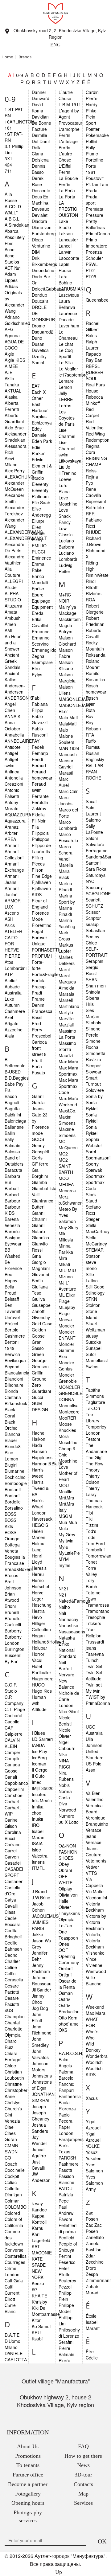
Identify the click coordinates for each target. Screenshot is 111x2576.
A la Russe (11, 197)
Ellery (37, 539)
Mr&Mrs (66, 1498)
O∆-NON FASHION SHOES (68, 1852)
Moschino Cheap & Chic (68, 1448)
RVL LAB (94, 765)
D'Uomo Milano (12, 2344)
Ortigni (65, 1975)
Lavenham (69, 326)
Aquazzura (15, 821)
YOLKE (93, 2146)
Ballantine (14, 1127)
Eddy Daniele (39, 432)
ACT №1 (13, 268)
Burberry (13, 1631)
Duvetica (40, 350)
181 (8, 128)
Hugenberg (43, 1679)
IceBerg (39, 1757)
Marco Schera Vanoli (66, 853)
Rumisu (93, 747)
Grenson (40, 1366)
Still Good (95, 1287)
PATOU (66, 2188)
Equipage (41, 601)
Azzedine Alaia (14, 1033)
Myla (63, 1547)
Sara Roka (96, 869)
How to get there (83, 2456)
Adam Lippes (11, 277)
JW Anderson (41, 2177)
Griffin (38, 1373)
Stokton (93, 1305)
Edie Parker (38, 450)
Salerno (93, 820)
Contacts (83, 2484)
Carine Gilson (11, 1823)
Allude (11, 587)
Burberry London (13, 1640)
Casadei (13, 1863)
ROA (90, 600)
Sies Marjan (92, 1013)
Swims (92, 1366)
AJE (8, 372)
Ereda (38, 613)
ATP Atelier (11, 977)
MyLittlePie (69, 1553)
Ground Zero (39, 1382)
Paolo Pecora (66, 2118)
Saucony (94, 887)
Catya (10, 1900)
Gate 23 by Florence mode (40, 1124)
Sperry (92, 1164)
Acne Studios (12, 259)
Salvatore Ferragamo (97, 847)
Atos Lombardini (16, 965)
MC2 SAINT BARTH (66, 1166)
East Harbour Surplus (40, 410)
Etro (36, 668)
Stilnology (95, 1293)
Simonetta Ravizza (96, 1056)
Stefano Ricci (93, 1210)
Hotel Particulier (41, 1669)
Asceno (12, 913)
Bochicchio (15, 1477)
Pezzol (65, 2287)
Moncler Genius (66, 1366)
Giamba (39, 1182)
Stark (91, 1194)
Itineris (38, 1862)
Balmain (12, 1145)
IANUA (38, 1745)
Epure (38, 595)
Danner (39, 92)
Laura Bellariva (67, 304)
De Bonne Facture (41, 126)
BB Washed (12, 1253)
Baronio (12, 1231)
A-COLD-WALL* (14, 209)
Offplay (65, 1889)
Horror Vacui (38, 1657)
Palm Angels (65, 2062)
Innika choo (38, 1810)
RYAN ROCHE (93, 775)
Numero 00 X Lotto (69, 1819)
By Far (11, 1661)
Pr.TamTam (97, 184)
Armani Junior (12, 891)
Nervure (66, 1675)
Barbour (12, 1201)
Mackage (68, 613)
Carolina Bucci (13, 1835)
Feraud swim (39, 787)
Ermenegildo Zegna (44, 653)
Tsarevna (95, 1654)
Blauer (11, 1440)
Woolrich (94, 2062)
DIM (36, 252)
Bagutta (12, 1108)
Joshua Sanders (40, 2128)
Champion (15, 2016)
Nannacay (68, 1619)
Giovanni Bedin (40, 1277)
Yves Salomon (94, 2168)
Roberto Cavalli (94, 633)
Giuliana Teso (40, 1290)
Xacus (92, 2098)
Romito (93, 673)
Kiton (37, 2320)
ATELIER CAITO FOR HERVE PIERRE (13, 944)
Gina (36, 1256)
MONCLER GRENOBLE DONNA (70, 1393)
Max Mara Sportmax (68, 1071)
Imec (37, 1782)
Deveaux (40, 209)
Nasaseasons (72, 1632)
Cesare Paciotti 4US (12, 2004)
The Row (95, 1464)
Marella (66, 865)
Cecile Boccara (13, 1921)
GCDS (38, 1139)
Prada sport (92, 200)
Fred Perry (37, 1026)
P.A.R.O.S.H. (71, 2053)
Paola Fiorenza (67, 2105)
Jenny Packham (41, 1968)
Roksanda (96, 655)
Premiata (95, 209)
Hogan (38, 1636)
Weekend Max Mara (96, 2010)
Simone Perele (93, 1032)
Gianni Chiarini (39, 1216)
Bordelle (13, 1502)
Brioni (10, 1606)
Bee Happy (11, 1277)
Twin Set (94, 1666)
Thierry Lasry (93, 1491)
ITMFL (38, 1868)
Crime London (12, 2271)
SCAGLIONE (98, 893)
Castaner (14, 1881)
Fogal (37, 931)
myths (64, 1565)
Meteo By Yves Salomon (68, 1215)
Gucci (37, 1397)
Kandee (39, 2210)
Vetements (96, 1861)
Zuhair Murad (92, 2289)
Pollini (91, 141)
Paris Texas (64, 2148)
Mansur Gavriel (66, 764)
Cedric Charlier (12, 1958)
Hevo (37, 1617)
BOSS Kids (10, 1523)
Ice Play (39, 1751)
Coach (11, 2164)
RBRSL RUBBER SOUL (95, 372)
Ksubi (37, 2339)
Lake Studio (65, 224)
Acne (10, 249)
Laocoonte (69, 258)
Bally (9, 1139)
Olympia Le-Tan (67, 1922)
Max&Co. (68, 1111)
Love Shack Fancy (65, 516)
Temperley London (96, 1430)
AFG (9, 329)
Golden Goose (39, 1333)
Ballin (10, 1133)
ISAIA (37, 1843)
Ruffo (91, 741)
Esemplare (42, 662)
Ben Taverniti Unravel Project (13, 1314)
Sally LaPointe (94, 829)
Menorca (67, 1190)
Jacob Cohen (38, 1907)
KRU (36, 2332)
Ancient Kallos (12, 676)
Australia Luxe (13, 996)
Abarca (12, 231)
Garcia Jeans (38, 1105)
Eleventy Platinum (40, 493)
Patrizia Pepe (66, 2198)
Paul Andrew (66, 2210)
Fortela (39, 980)
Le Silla (66, 362)
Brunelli (12, 1612)
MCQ (64, 1178)
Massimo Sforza (67, 1046)
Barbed (12, 1194)
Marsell (66, 1000)
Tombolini (95, 1550)
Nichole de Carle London (69, 1699)
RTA (90, 735)
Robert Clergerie (95, 609)
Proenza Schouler (94, 255)
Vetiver (92, 1867)
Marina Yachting (67, 923)
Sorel (91, 1151)
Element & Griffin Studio (42, 472)
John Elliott (37, 2017)
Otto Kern (68, 2018)
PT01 (91, 270)
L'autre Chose (65, 157)
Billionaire (14, 1385)
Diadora (39, 221)
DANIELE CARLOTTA (16, 2356)
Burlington (14, 1649)
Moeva (65, 1319)
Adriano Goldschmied (17, 320)
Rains (91, 335)
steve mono (91, 1265)
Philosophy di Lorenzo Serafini (69, 2336)
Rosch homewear (96, 689)
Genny (38, 1145)
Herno (38, 1580)
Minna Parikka (66, 1249)
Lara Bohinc (65, 279)
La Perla (67, 190)
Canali (11, 1777)
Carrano (13, 1844)
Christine (13, 2084)
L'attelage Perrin (68, 144)
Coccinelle (15, 2170)
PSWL (92, 264)
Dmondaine (43, 270)
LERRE (66, 399)
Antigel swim (11, 762)
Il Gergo (40, 1770)
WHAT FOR (92, 2022)
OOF (63, 1950)
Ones (64, 1944)
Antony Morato (12, 805)
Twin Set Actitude (94, 1675)
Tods (90, 1537)
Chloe (10, 2066)
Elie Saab (41, 502)
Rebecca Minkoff (94, 400)
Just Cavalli (38, 2165)
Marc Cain (69, 791)
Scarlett (93, 900)
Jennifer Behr (40, 1956)
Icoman (39, 1764)
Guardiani (41, 1391)
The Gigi (94, 1457)
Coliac (11, 2182)
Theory (93, 1470)
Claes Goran (11, 2136)
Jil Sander (41, 1990)
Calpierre (14, 1734)
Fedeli (38, 747)
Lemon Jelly (65, 390)
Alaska (11, 397)
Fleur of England (40, 904)
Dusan (38, 344)
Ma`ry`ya (67, 607)
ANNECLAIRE (18, 741)
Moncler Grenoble (68, 1378)
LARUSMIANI (72, 289)
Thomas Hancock (94, 1503)
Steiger (93, 1219)
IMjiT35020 (43, 1788)
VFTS (91, 1873)
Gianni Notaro (38, 1228)
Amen (10, 624)
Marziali (66, 1025)
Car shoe (14, 1795)
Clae (9, 2127)
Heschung (42, 1605)
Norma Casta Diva (65, 1797)
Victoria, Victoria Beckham (95, 1941)
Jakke (37, 1934)
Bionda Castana (13, 1394)
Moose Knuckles (67, 1427)
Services (83, 2503)
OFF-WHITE (66, 1879)
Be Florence (13, 1265)
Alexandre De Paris (14, 547)
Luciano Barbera (66, 544)
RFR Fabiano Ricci (94, 520)
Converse (14, 2250)
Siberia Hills (92, 1001)
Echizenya (42, 423)
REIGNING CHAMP (96, 461)
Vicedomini (96, 1898)
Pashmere (69, 2164)
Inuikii (37, 1819)
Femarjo (40, 753)
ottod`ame (69, 2024)
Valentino (95, 1799)
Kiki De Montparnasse (46, 2311)
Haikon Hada (39, 1442)
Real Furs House (95, 388)
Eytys (37, 674)
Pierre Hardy (92, 101)
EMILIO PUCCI (39, 549)
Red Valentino (95, 424)
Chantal (12, 2023)
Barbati (12, 1188)
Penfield (66, 2238)
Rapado (93, 354)
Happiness (42, 1457)
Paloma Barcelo (66, 2075)
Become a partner (28, 2484)
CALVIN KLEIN (12, 1743)
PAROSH (67, 2158)
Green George (39, 1357)
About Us (28, 2446)
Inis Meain (42, 1800)
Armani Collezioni (14, 854)
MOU (64, 1485)
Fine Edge (42, 876)
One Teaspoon (68, 1935)
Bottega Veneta (12, 1548)
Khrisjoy (39, 2302)
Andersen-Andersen (15, 689)
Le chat (66, 344)
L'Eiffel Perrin (65, 169)
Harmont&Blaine (48, 1464)
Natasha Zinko (67, 1641)
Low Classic (66, 531)
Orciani (66, 1968)
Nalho (64, 1607)
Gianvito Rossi (40, 1247)
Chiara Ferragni (13, 2056)
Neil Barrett (65, 1665)
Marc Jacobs (66, 800)
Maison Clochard (67, 641)
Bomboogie (16, 1483)
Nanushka (68, 1625)
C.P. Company (14, 1700)
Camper (12, 1752)
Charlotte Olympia (14, 2032)
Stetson (93, 1256)
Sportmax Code (95, 1185)
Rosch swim (92, 701)
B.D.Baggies (17, 1078)
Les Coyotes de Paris (67, 418)
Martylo (66, 1012)
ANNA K (12, 716)
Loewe (65, 479)
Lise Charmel (67, 433)
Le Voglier (68, 369)
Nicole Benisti (65, 1721)
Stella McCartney (96, 1241)
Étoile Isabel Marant (93, 2322)
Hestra (38, 1611)
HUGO (38, 1685)
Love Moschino (68, 501)
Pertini (65, 2256)
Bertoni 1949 (12, 1345)
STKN (91, 1299)
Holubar (39, 1648)
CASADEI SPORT (14, 1872)
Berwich (12, 1354)
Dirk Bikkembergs (44, 261)
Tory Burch (91, 1583)
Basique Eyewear (13, 1241)
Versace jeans (94, 1833)
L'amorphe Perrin (69, 132)
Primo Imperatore (97, 243)
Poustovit (95, 178)
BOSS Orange (12, 1535)
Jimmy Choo (38, 1999)
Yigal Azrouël (93, 2137)
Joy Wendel (39, 2140)
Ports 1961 (91, 169)
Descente (41, 190)
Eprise (38, 588)
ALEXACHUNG (19, 477)
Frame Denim (38, 1002)
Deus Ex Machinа (40, 200)
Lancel (65, 246)
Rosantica (95, 679)
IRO (36, 1825)
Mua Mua (68, 1522)
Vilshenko (95, 1953)
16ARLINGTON (19, 122)
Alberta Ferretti (12, 406)
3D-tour (83, 2475)
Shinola (93, 992)
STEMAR (95, 1250)
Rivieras (94, 593)
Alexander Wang (14, 523)
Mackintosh (70, 619)
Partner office (28, 2475)
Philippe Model (66, 2308)
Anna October (12, 725)
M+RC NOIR (65, 598)
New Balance (66, 1684)
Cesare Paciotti (12, 1989)
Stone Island (92, 1314)
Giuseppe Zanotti (41, 1308)
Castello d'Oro (12, 1890)
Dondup (39, 295)
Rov (90, 716)
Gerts (37, 1158)
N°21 (64, 1589)
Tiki (89, 1519)
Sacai (91, 801)
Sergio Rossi (92, 970)
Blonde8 (13, 1446)
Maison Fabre (66, 653)
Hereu (38, 1574)
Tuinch (92, 1660)
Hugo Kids (42, 1691)
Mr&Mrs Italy (66, 1507)
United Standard (95, 1754)
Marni (64, 969)
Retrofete (95, 507)
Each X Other (39, 395)
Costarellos (16, 2256)
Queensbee (97, 300)
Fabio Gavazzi (40, 719)
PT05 (91, 276)
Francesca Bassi (42, 1014)
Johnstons (42, 2076)
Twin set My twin (94, 1688)
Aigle (9, 354)
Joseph (39, 2106)
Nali (62, 1613)
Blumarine (14, 1471)
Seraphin (95, 961)
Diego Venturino (41, 243)
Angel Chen (10, 707)
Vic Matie (95, 1891)
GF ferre (40, 1164)
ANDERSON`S (19, 698)
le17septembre (73, 375)
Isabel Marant (39, 1834)
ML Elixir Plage (67, 1298)
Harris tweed (38, 1473)
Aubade (12, 987)
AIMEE (11, 366)
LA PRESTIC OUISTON (68, 209)
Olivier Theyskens (69, 1910)
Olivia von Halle (68, 1898)
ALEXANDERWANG (24, 532)
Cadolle (12, 1722)
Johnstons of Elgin (42, 2085)
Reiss (91, 471)
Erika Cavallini (40, 622)
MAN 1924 (69, 748)
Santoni (93, 863)
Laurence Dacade (68, 316)
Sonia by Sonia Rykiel (94, 1102)
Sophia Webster (94, 1142)
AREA (10, 839)
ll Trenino (68, 473)
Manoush (68, 754)
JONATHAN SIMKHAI (43, 2097)
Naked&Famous (74, 1601)
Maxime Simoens (67, 1132)
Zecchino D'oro (95, 2265)
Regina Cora (93, 449)
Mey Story (68, 1227)
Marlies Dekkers (67, 960)
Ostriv (64, 1999)
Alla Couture (12, 572)
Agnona (12, 335)
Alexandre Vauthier (14, 560)
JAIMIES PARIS (40, 1925)
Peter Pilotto (65, 2271)
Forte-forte (38, 965)
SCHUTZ (95, 906)
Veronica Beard (94, 1808)
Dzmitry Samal (39, 359)
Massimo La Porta (67, 1034)
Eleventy (40, 484)
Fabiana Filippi (40, 707)
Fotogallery (28, 2494)
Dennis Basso (39, 169)
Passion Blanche (66, 2179)
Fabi (36, 698)
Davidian (40, 117)
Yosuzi (92, 2152)
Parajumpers (71, 2139)
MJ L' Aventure (67, 1286)
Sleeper (93, 1065)
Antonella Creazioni (14, 781)
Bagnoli (12, 1102)
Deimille (39, 135)
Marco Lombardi (68, 825)
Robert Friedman (95, 621)
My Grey (67, 1534)
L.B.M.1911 (70, 104)
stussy (92, 1336)
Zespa (92, 2274)
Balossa (12, 1151)
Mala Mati (68, 717)
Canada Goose (12, 1768)
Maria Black (64, 874)
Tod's (91, 1531)
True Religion (94, 1632)
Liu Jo (64, 467)
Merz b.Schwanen (71, 1200)
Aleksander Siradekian (16, 437)
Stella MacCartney (98, 1228)
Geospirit (41, 1151)
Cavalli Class (11, 1909)
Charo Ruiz (11, 2044)
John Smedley (40, 2042)
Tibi (89, 1513)
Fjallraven (41, 882)
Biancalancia (17, 1373)
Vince (91, 1959)
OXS (63, 2030)
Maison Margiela (67, 678)
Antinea (12, 772)
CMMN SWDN (11, 2148)
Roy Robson (93, 725)
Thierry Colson (93, 1479)
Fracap (39, 987)
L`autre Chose (66, 95)
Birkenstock (16, 1403)
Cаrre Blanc (10, 2308)
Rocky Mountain (95, 646)
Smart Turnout (93, 1081)
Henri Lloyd (37, 1559)
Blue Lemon (11, 1456)
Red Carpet (92, 412)
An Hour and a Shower (13, 643)
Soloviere (95, 1090)
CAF (9, 1728)
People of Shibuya (68, 2247)
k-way (37, 2203)
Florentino (42, 925)
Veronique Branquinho (97, 1821)
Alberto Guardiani (14, 418)
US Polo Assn (94, 1767)
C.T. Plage (15, 1709)
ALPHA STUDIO (13, 596)
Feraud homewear (42, 775)
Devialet (40, 215)
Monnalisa (69, 1405)
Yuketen (94, 2158)
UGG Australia (94, 1730)
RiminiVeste (97, 575)
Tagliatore (95, 1402)
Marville (66, 1018)
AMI (8, 630)
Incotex (39, 1794)
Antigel (11, 753)
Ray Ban (94, 360)
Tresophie (95, 1617)
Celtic (10, 1973)
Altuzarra (13, 606)
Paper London (66, 2130)
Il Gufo (38, 1776)
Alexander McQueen (14, 486)
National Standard (68, 1653)
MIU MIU (67, 1270)
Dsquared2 (43, 332)
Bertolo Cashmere (15, 1333)
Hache (38, 1433)
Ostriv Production (69, 2008)
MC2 (63, 1154)
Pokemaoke (97, 135)
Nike (63, 1754)
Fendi (37, 759)
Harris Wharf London (39, 1507)
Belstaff (12, 1299)
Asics (10, 925)
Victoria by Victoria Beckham (96, 1922)
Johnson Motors (40, 2066)
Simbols (93, 1022)
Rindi (91, 581)
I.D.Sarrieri (42, 1739)
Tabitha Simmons (95, 1393)
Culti (9, 2287)
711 (8, 171)
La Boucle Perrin (68, 181)
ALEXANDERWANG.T (26, 538)
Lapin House (65, 267)
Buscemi (13, 1655)
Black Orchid (11, 1425)
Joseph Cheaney (41, 2116)
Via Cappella (94, 1882)
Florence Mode (40, 916)
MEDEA (66, 1184)
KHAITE (39, 2296)
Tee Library (92, 1417)
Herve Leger (38, 1596)
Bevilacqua (15, 1360)
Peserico (67, 2262)
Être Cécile (92, 2355)
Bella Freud (10, 1290)
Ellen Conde (38, 530)
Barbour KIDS (12, 1210)
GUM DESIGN (40, 1406)
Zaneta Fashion (94, 2246)
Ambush (13, 618)
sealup (92, 924)
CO (8, 2158)
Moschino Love (68, 1464)
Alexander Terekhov (14, 510)
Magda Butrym (66, 628)
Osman (66, 1993)
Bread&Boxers (19, 1569)
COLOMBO (16, 2207)
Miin (63, 1233)
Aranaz (12, 827)
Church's (13, 2109)
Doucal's (40, 301)
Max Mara (68, 1061)
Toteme (93, 1593)
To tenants (28, 2465)
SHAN (92, 979)
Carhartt (13, 1801)
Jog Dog (40, 2008)
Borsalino (14, 1508)
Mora (64, 1436)
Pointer (93, 129)
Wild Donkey (93, 2047)
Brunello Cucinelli (13, 1621)
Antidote (13, 747)
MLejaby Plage (67, 1310)
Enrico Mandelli (40, 579)
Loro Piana (64, 488)
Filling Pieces (38, 861)
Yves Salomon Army (94, 2183)
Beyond (12, 1366)
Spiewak (94, 1170)
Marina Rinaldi (65, 886)
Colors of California (14, 2222)
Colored (12, 2213)
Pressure (95, 215)
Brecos (11, 1575)
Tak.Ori (93, 1408)
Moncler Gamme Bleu (66, 1350)
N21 (63, 1595)
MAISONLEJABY (75, 699)
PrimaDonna (98, 233)
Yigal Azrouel (93, 2125)
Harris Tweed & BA (40, 1488)
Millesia (66, 1240)
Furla (37, 1066)
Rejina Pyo (92, 480)
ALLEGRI (14, 581)
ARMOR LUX (13, 904)
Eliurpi (38, 521)
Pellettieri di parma (68, 2228)
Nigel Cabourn (67, 1745)
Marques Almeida (67, 985)
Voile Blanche (94, 1980)
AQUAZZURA (18, 815)
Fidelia (38, 815)
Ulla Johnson (94, 1742)
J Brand (39, 1891)
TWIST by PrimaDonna (98, 1700)
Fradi (37, 993)
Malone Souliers (66, 739)
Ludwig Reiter (66, 568)
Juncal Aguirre (39, 2152)
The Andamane (96, 1448)
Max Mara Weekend (68, 1101)
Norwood (67, 1810)
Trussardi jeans (95, 1645)
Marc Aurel (64, 782)
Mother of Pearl (68, 1476)
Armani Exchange (14, 867)
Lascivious (69, 295)
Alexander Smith (14, 498)
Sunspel (94, 1348)
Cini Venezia (12, 2118)
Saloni (92, 838)
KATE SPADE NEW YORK (39, 2268)
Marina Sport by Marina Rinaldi (67, 905)
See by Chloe (92, 940)
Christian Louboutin (14, 2075)
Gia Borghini (40, 1173)
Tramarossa (97, 1605)
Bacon (11, 1096)
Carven (12, 1857)
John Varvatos (40, 2054)
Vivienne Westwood (96, 1968)
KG (35, 2289)
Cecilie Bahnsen (13, 1946)
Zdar (90, 2256)
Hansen (39, 1451)
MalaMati (68, 724)
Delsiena (40, 160)
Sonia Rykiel (92, 1118)
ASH (9, 919)
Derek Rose (38, 181)
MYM (64, 1559)
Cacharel (13, 1715)
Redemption (98, 440)
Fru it (37, 1060)
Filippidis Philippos (41, 836)
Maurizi (66, 1055)
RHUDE (93, 532)
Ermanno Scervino (41, 641)
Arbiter (11, 833)
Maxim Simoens (67, 1120)
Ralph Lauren (93, 345)
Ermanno (41, 631)
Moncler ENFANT (67, 1335)
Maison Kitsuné (66, 665)
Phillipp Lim (66, 2320)
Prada (92, 190)
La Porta (67, 197)
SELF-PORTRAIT (97, 952)
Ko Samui (41, 2326)
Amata (11, 612)
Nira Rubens (66, 1776)
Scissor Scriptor (93, 915)
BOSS (10, 1514)
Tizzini (92, 1525)
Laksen (66, 233)
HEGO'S (40, 1525)
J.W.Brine (41, 1898)
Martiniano (69, 1006)
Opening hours (28, 2503)
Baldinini (13, 1115)
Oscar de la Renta (68, 1984)
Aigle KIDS (15, 360)
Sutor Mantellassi (97, 1357)
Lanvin (65, 252)
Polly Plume (92, 150)
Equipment (42, 607)
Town (91, 1599)
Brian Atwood (12, 1597)
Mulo (63, 1528)
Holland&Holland (48, 1642)
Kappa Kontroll (39, 2219)
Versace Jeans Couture (94, 1848)
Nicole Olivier (65, 1733)
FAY (36, 741)
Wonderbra (97, 2056)
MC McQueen (68, 1144)
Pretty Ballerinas (95, 224)
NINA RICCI (64, 1764)
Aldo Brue (14, 428)
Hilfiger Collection (41, 1626)
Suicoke (93, 1342)
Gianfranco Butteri (43, 1204)
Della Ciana (37, 150)
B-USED (13, 1072)
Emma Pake (38, 567)
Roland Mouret (93, 664)
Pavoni (65, 2219)
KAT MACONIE (42, 2250)
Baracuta (13, 1170)
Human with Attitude (39, 1703)
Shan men (96, 986)
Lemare (66, 381)
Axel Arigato (12, 1020)
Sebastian (95, 930)
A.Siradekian (17, 225)
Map (83, 2494)
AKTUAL (13, 391)
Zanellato (95, 2237)
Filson (38, 870)
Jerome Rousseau (42, 1980)
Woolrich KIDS (94, 2071)
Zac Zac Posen (94, 2228)
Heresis (39, 1568)
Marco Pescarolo (68, 837)
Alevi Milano (11, 461)
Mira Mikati (64, 1261)
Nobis (64, 1785)
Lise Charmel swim (67, 448)
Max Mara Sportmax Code (68, 1086)
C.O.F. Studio (11, 1688)
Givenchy (41, 1317)
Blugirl (11, 1465)
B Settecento (15, 1062)
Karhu (38, 2228)
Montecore (69, 1412)
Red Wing (95, 434)
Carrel (11, 1851)
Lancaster (68, 240)
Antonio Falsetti (12, 793)
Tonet (91, 1562)
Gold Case (42, 1323)
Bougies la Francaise (15, 1560)
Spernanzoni (98, 1158)
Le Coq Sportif (66, 353)
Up (58, 2572)
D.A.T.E (12, 2335)
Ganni (38, 1096)
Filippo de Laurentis (41, 848)
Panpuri (66, 2090)
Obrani (65, 1870)
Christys (12, 2102)
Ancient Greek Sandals (12, 661)
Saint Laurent (93, 811)
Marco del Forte (68, 813)
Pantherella (70, 2096)
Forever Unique (39, 940)
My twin (66, 1541)
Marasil (66, 773)
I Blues (38, 1733)
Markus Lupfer (66, 948)
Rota (90, 710)
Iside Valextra (40, 1853)
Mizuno (66, 1276)
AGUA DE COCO (14, 345)
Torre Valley (91, 1571)
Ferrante (40, 796)
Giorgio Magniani (41, 1265)
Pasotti (65, 2170)
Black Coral (10, 1413)
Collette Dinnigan (13, 2191)
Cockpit (12, 2176)
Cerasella (14, 1980)
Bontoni (12, 1495)
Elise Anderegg (41, 512)
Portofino (95, 160)
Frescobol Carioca (41, 1039)
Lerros (65, 405)
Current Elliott (12, 2296)
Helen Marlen (39, 1534)
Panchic (66, 2084)
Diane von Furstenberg (44, 230)
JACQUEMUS (45, 1916)
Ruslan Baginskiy (95, 756)
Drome (38, 326)
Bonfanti (13, 1489)
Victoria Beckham (95, 1907)
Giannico (40, 1237)
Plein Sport (91, 120)
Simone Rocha (93, 1044)
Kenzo (38, 2283)
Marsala (66, 994)
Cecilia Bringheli (13, 1933)
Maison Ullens (66, 690)
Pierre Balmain (66, 2351)
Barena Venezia (12, 1222)
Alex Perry (15, 471)
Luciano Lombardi (68, 556)
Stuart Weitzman (95, 1327)
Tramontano (98, 1611)
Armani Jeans (12, 879)
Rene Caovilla (93, 492)
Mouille (66, 1491)
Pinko (91, 111)
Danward (41, 98)
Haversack (42, 1519)
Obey (64, 1864)
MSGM (65, 1516)
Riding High (92, 566)
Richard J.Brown (94, 541)
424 (8, 165)
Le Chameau (68, 335)
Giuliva (38, 1299)
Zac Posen (92, 2216)
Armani (12, 845)
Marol (64, 975)
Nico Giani (69, 1711)
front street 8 (39, 1051)
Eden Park (42, 441)
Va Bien (93, 1793)
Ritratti (92, 587)
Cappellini (14, 1789)
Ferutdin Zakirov (40, 805)
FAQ (83, 2446)
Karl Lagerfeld (41, 2237)
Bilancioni (14, 1379)
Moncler (66, 1326)
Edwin (38, 459)
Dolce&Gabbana (48, 289)
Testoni (93, 1439)
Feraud (39, 765)
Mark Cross (64, 936)
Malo (63, 730)
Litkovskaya (70, 461)
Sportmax (95, 1176)
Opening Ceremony (69, 1959)
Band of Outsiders (14, 1161)
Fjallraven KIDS (41, 891)
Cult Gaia (14, 2281)
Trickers (93, 1623)
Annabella (14, 735)
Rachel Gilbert (92, 326)
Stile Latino (92, 1277)
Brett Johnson (13, 1585)
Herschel (40, 1586)
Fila (35, 827)
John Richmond (42, 2030)
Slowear (94, 1072)
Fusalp (38, 1073)
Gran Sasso (38, 1345)
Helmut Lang (39, 1546)
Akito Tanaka (12, 381)
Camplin (13, 1758)
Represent (96, 501)
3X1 (8, 158)
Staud (91, 1201)
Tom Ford (95, 1543)
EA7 (36, 386)
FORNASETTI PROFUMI (45, 953)
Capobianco (16, 1783)
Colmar (12, 2201)
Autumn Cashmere (15, 1008)
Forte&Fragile (45, 974)
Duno (37, 338)
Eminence (41, 558)
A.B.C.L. (13, 219)
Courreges (15, 2262)
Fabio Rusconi (40, 732)
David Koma (37, 107)
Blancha (12, 1434)
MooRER (67, 1418)
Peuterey (67, 2281)
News (83, 2465)
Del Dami (41, 141)
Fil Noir (39, 821)
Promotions (28, 2456)
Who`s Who (92, 2035)
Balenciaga (15, 1121)
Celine (11, 1967)
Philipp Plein (65, 2296)
